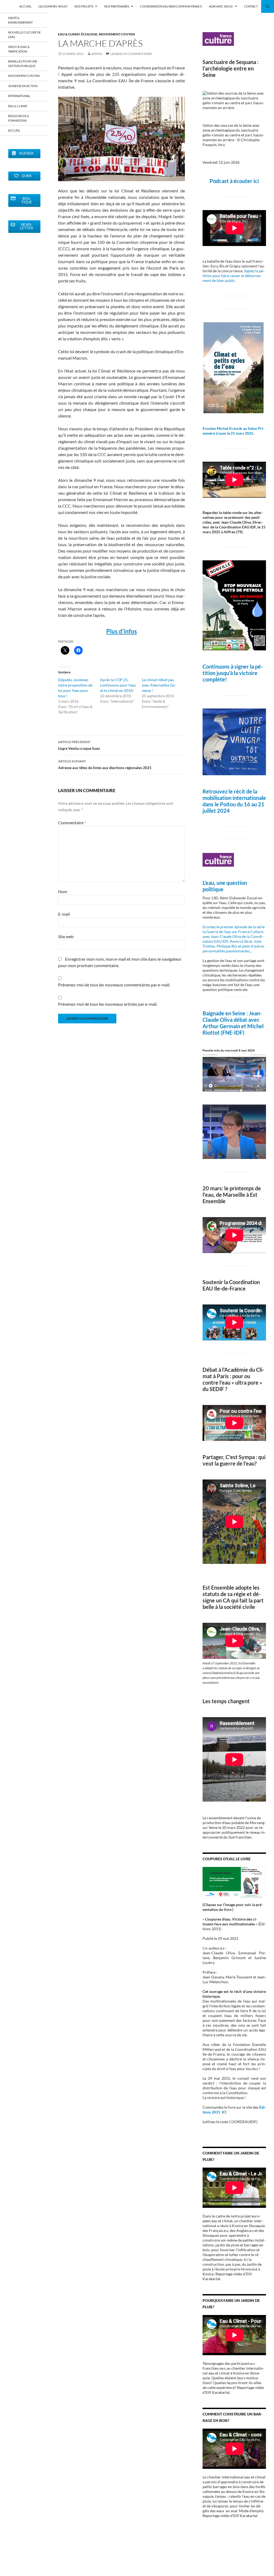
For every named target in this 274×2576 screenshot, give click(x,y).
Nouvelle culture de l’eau (24, 35)
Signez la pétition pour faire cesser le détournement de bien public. (233, 276)
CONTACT (251, 6)
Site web (66, 936)
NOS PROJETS (84, 6)
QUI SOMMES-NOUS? (53, 6)
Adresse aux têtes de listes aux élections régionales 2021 (105, 765)
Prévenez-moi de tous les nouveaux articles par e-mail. (108, 1004)
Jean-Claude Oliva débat (232, 1016)
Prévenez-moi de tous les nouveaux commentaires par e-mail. (114, 985)
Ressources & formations (19, 118)
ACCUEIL (25, 6)
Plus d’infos (122, 631)
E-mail (64, 914)
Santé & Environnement (20, 20)
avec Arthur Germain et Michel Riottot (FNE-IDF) (233, 1026)
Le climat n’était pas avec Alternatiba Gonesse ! (159, 685)
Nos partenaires (117, 6)
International (19, 96)
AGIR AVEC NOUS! (221, 6)
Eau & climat (69, 34)
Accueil (14, 130)
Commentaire (72, 823)
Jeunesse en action (23, 86)
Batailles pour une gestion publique (23, 64)
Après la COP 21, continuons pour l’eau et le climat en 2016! (118, 685)
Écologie (89, 34)
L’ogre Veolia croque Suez (79, 745)
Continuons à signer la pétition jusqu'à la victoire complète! (233, 673)
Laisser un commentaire (131, 54)
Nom (63, 891)
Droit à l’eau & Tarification (19, 49)
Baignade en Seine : (226, 1013)
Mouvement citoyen (117, 34)
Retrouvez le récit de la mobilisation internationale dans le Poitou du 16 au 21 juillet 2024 (234, 801)
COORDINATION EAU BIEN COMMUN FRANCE (171, 6)
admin (97, 54)
